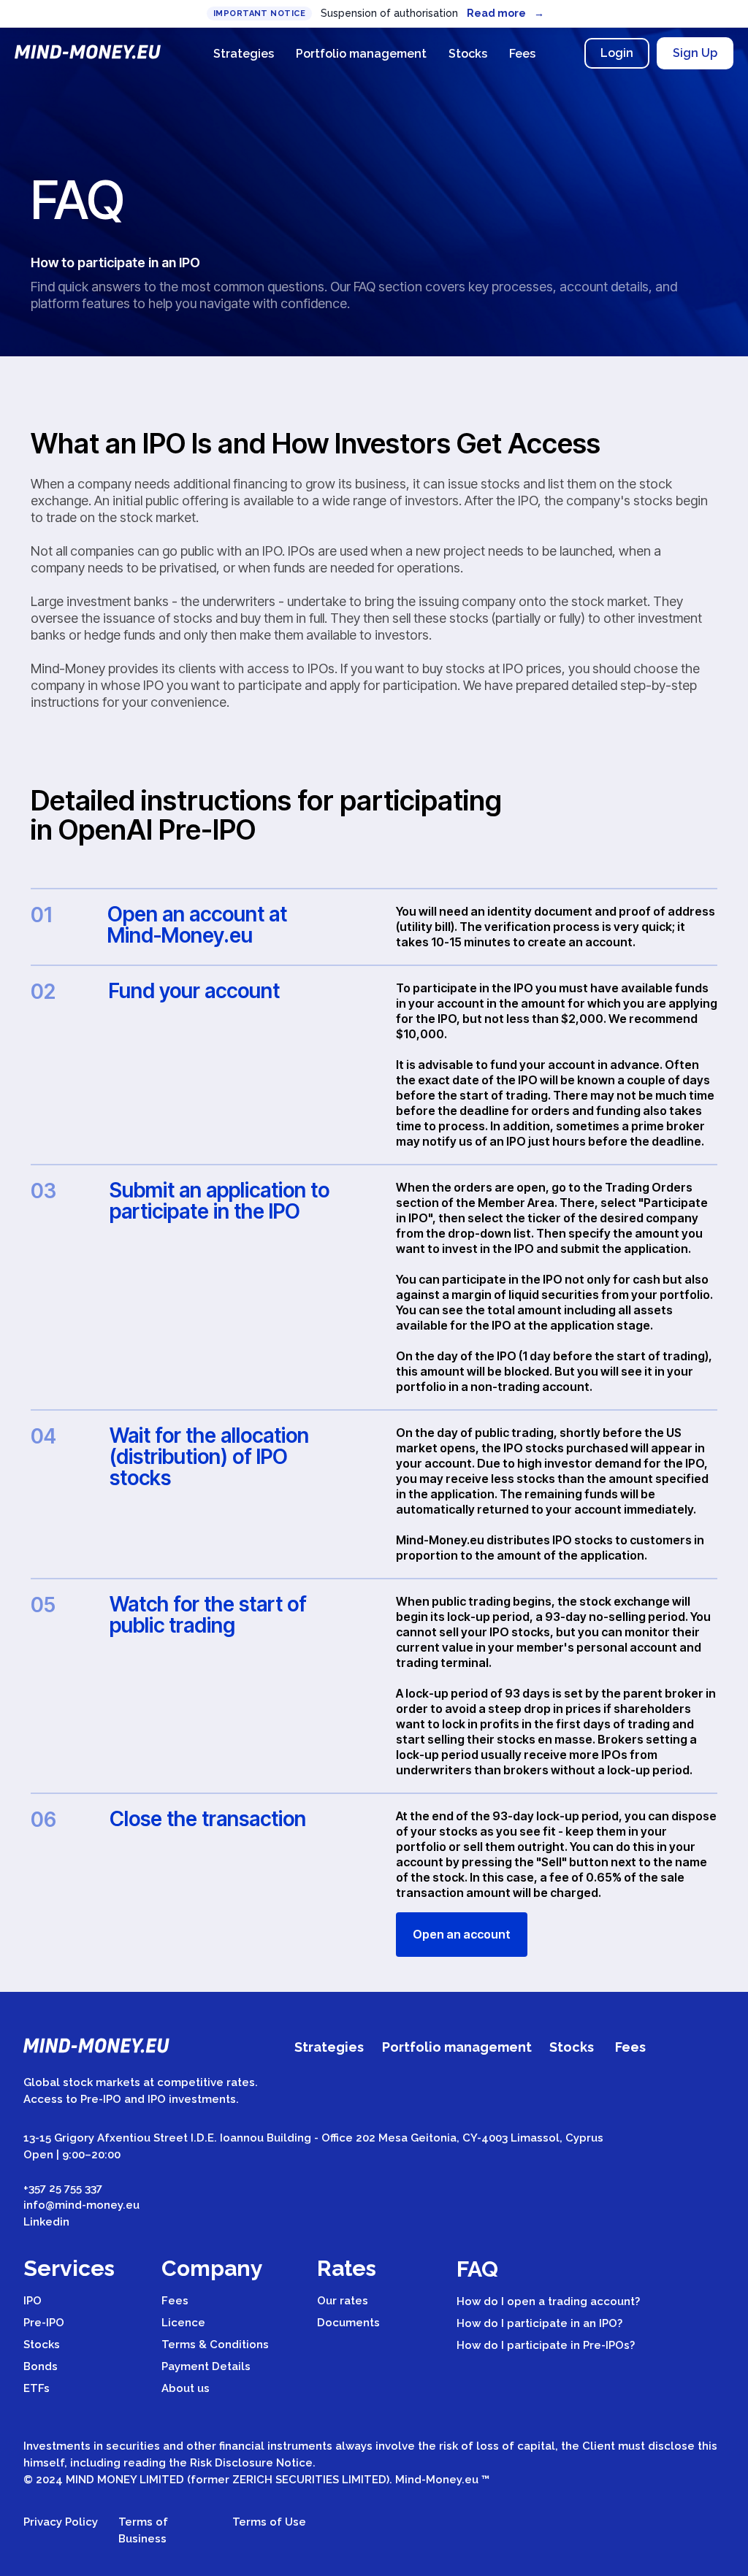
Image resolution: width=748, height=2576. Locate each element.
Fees (522, 54)
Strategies (244, 54)
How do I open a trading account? (548, 2301)
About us (186, 2388)
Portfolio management (361, 54)
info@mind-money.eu (81, 2205)
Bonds (41, 2366)
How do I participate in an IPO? (539, 2323)
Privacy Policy (61, 2522)
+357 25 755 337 (63, 2188)
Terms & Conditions (215, 2345)
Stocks (468, 54)
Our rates (343, 2301)
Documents (348, 2323)
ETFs (37, 2388)
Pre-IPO (44, 2323)
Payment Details (206, 2366)
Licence (183, 2323)
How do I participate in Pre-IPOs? (546, 2345)
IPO (33, 2301)
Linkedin (46, 2222)
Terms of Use (269, 2522)
